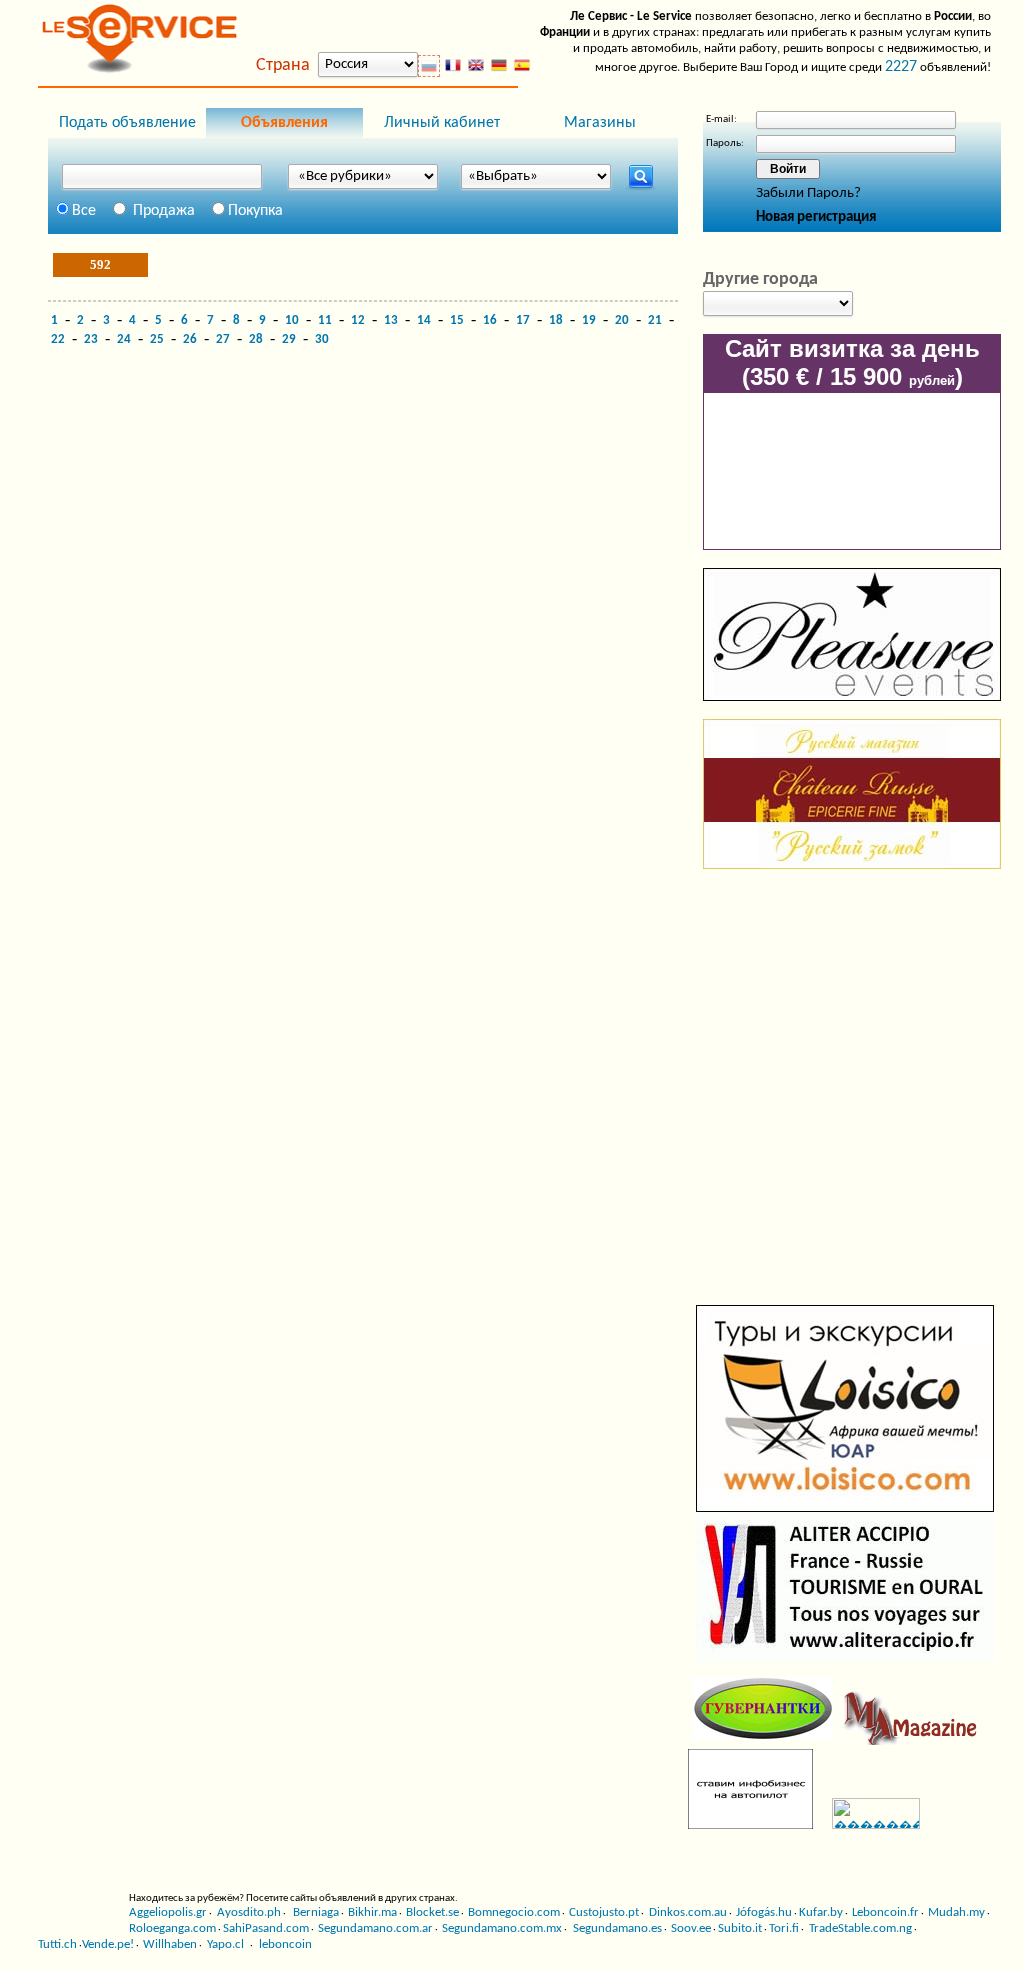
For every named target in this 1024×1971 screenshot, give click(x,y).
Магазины (600, 123)
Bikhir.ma (372, 1912)
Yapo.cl (224, 1944)
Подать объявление (127, 123)
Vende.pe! (108, 1944)
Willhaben (170, 1944)
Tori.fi (784, 1928)
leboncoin (285, 1944)
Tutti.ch (57, 1944)
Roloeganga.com (172, 1928)
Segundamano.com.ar (375, 1928)
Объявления (284, 123)
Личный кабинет (442, 123)
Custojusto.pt (604, 1912)
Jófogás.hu (764, 1912)
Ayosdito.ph (247, 1912)
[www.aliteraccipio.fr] (845, 1658)
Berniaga (314, 1912)
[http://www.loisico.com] (845, 1508)
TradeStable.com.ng (859, 1928)
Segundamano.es (617, 1928)
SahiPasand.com (266, 1928)
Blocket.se (432, 1912)
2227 (901, 67)
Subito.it (740, 1928)
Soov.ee (691, 1928)
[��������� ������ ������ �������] (868, 1825)
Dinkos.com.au (686, 1912)
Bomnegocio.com (514, 1912)
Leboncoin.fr (885, 1912)
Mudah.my (956, 1912)
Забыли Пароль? (808, 193)
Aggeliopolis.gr (168, 1912)
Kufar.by (821, 1912)
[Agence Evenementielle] (852, 697)
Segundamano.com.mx (502, 1928)
